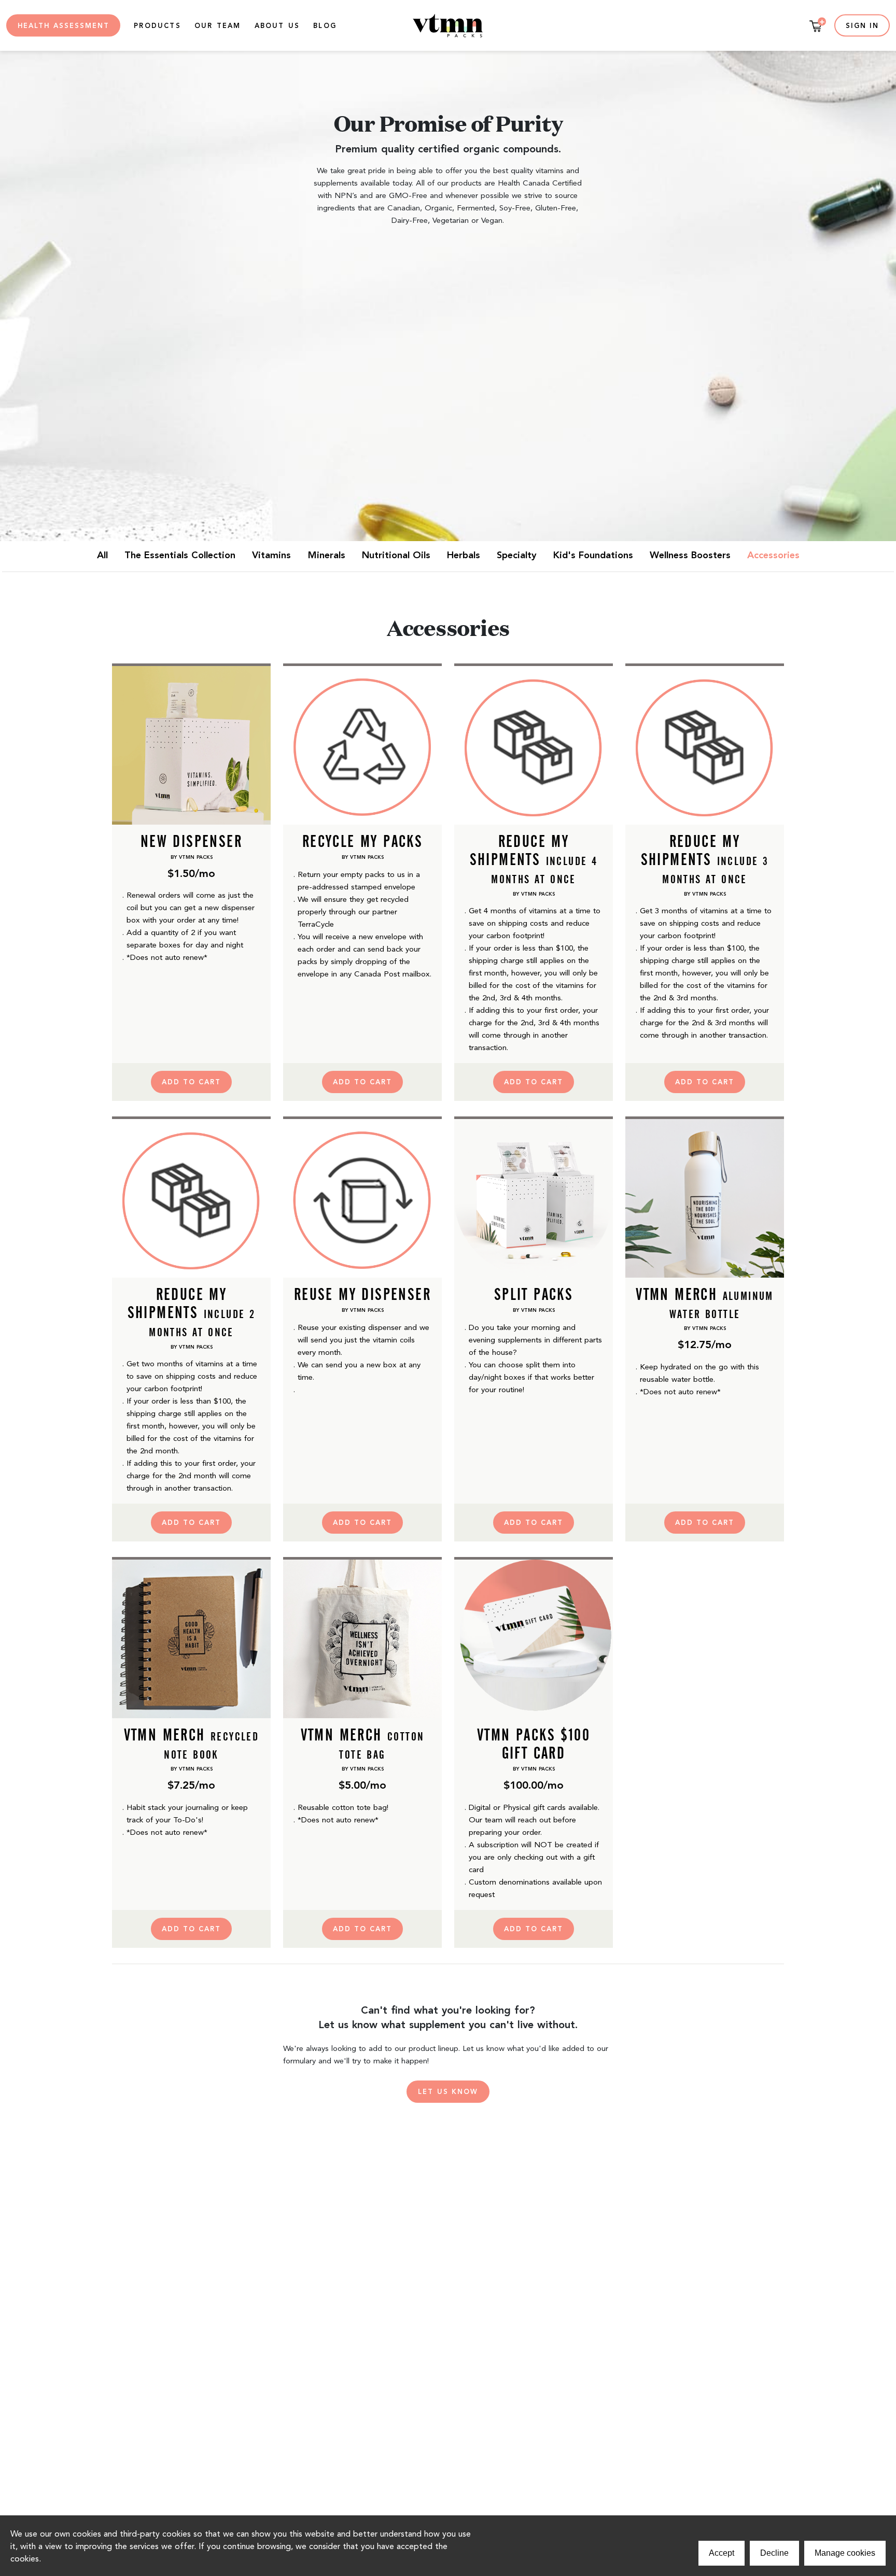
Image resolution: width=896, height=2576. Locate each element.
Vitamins (271, 556)
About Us (277, 26)
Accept (722, 2553)
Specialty (517, 556)
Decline (774, 2553)
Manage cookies (845, 2553)
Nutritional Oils (396, 556)
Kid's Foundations (593, 556)
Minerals (326, 556)
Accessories (773, 556)
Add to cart (191, 1082)
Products (157, 26)
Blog (325, 26)
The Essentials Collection (180, 556)
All (102, 556)
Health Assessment (64, 26)
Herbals (464, 556)
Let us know (448, 2092)
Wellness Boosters (690, 556)
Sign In (862, 26)
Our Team (218, 26)
